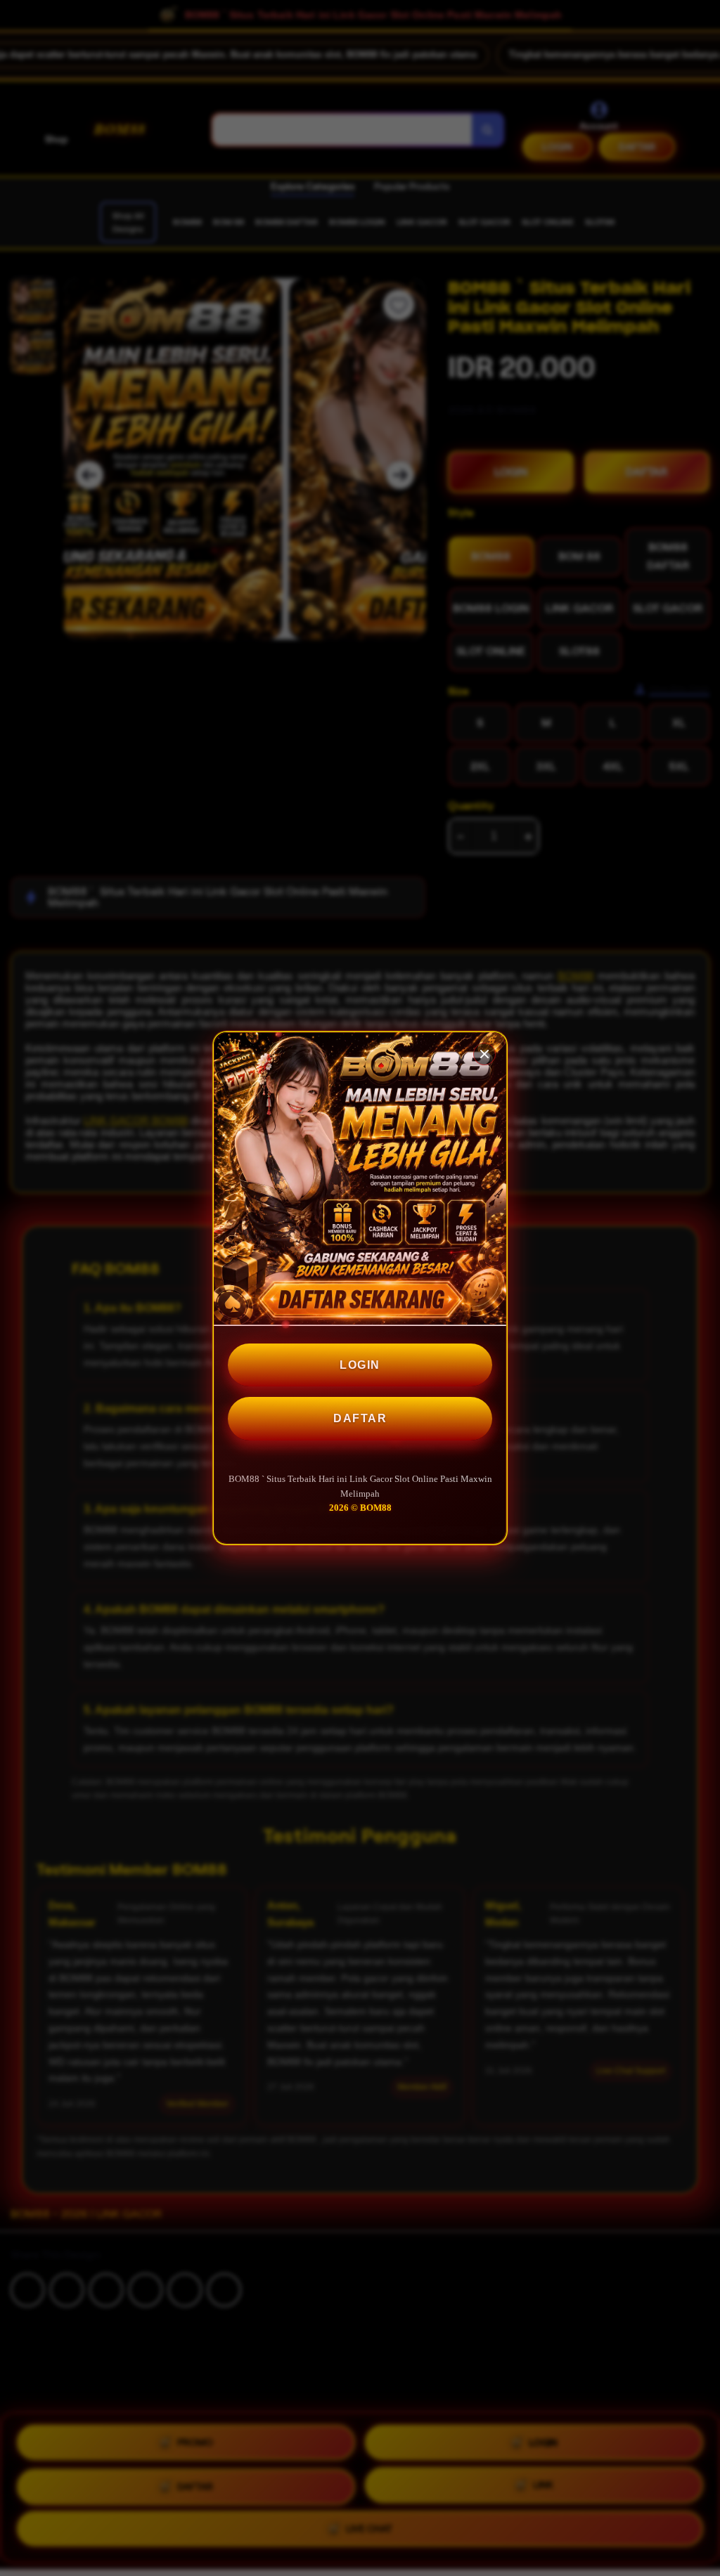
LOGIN (360, 1365)
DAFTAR (360, 1418)
